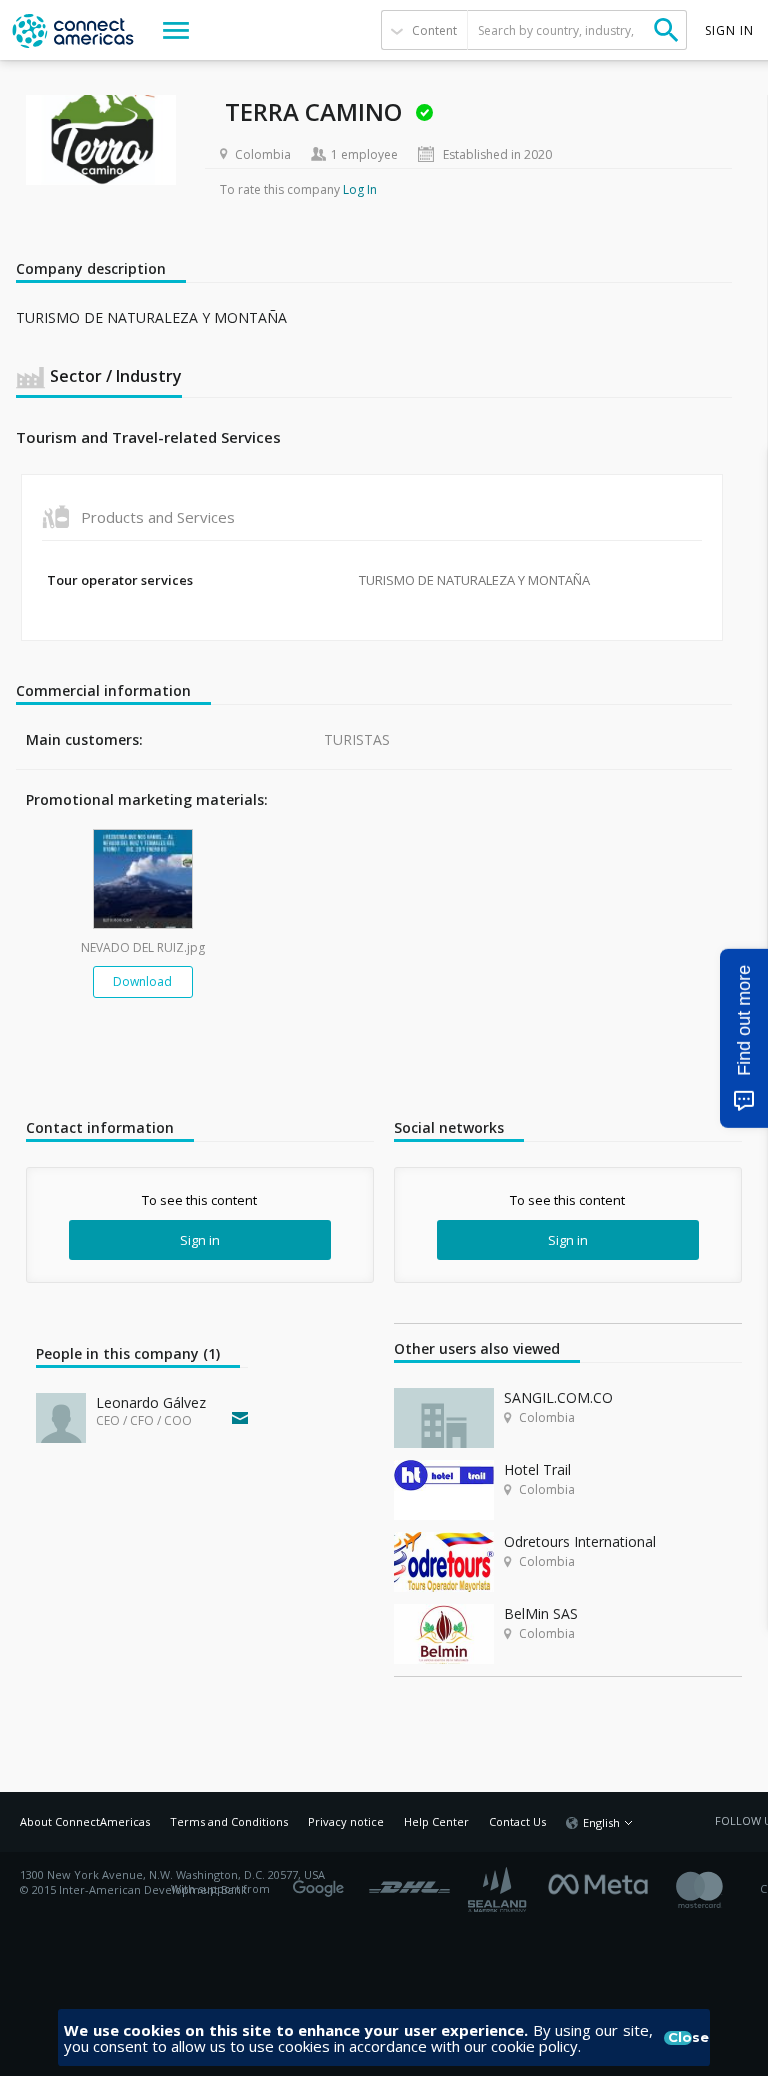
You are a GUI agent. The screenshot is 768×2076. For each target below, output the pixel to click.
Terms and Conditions (229, 1821)
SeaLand (499, 1889)
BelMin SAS (541, 1613)
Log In (360, 189)
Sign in (200, 1240)
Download (142, 981)
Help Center (436, 1821)
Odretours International (580, 1541)
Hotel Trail (537, 1469)
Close (680, 2038)
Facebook (603, 1882)
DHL (409, 1882)
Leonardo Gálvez (151, 1402)
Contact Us (517, 1821)
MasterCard (716, 1889)
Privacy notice (346, 1821)
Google (322, 1882)
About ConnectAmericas (85, 1821)
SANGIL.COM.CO (558, 1397)
